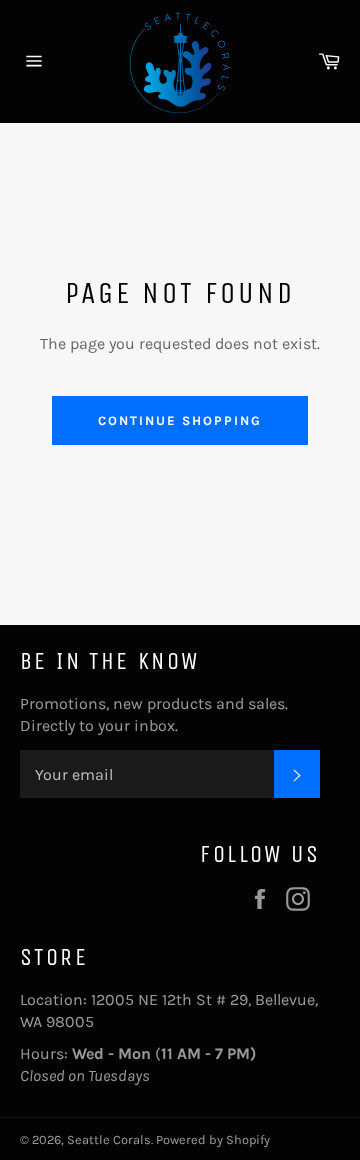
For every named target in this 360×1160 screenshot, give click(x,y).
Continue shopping (179, 420)
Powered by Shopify (213, 1139)
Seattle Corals (109, 1139)
